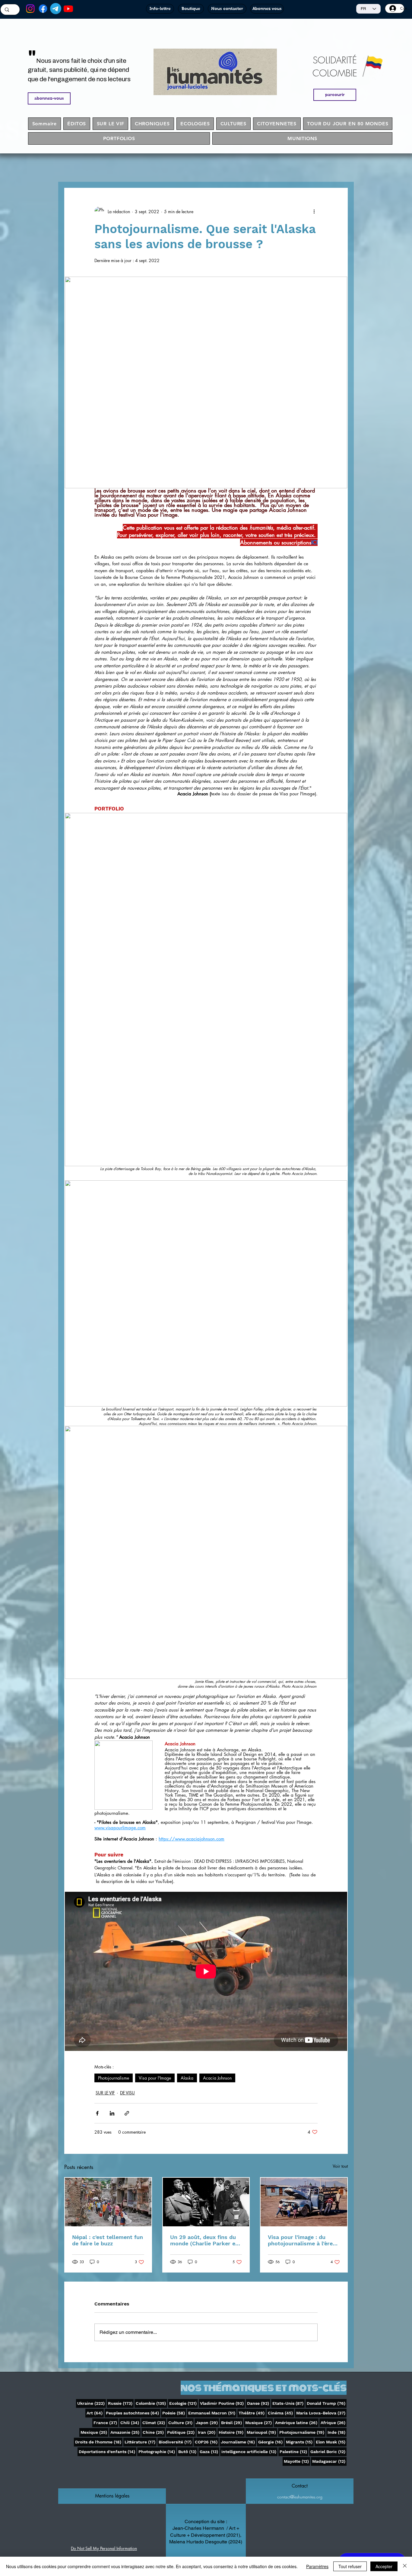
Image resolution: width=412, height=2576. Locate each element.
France (106, 2422)
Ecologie (184, 2403)
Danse (259, 2403)
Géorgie (271, 2442)
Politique (181, 2432)
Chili (130, 2422)
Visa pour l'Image (155, 2078)
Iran (207, 2432)
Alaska (187, 2078)
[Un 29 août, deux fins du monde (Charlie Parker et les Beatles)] (206, 2202)
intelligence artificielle (249, 2451)
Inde (337, 2432)
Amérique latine (297, 2422)
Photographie (157, 2451)
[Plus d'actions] (314, 211)
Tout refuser (350, 2566)
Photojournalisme (114, 2078)
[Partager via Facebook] (97, 2113)
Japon (207, 2422)
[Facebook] (43, 9)
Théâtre (252, 2413)
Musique (259, 2422)
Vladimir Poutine (222, 2403)
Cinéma (281, 2413)
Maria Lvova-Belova (321, 2413)
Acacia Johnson (217, 2078)
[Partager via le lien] (127, 2113)
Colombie (151, 2403)
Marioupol (262, 2432)
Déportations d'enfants (108, 2451)
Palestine (294, 2451)
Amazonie (125, 2432)
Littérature (141, 2442)
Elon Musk (331, 2442)
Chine (154, 2432)
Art (95, 2413)
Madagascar (329, 2461)
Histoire (232, 2432)
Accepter (384, 2566)
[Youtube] (68, 9)
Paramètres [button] (317, 2566)
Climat (154, 2422)
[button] (112, 2496)
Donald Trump (327, 2403)
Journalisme (238, 2442)
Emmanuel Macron (212, 2413)
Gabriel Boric (328, 2451)
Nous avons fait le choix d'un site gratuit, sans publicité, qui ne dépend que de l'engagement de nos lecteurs (79, 70)
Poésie (174, 2413)
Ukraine (92, 2403)
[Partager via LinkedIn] (112, 2113)
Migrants (300, 2442)
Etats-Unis (288, 2403)
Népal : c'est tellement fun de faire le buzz (108, 2240)
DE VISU (127, 2093)
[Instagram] (30, 9)
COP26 (207, 2442)
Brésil (232, 2422)
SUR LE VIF (105, 2093)
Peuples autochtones (133, 2413)
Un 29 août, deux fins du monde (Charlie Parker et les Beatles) (204, 2240)
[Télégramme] (56, 9)
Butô (188, 2451)
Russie (121, 2403)
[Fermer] (405, 2566)
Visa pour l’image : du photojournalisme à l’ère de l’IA (300, 2240)
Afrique (334, 2422)
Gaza (209, 2451)
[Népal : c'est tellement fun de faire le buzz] (108, 2202)
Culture (181, 2422)
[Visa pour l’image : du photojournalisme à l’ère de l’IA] (304, 2202)
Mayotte (297, 2461)
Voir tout (340, 2166)
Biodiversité (176, 2442)
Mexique (94, 2432)
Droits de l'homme (99, 2442)
